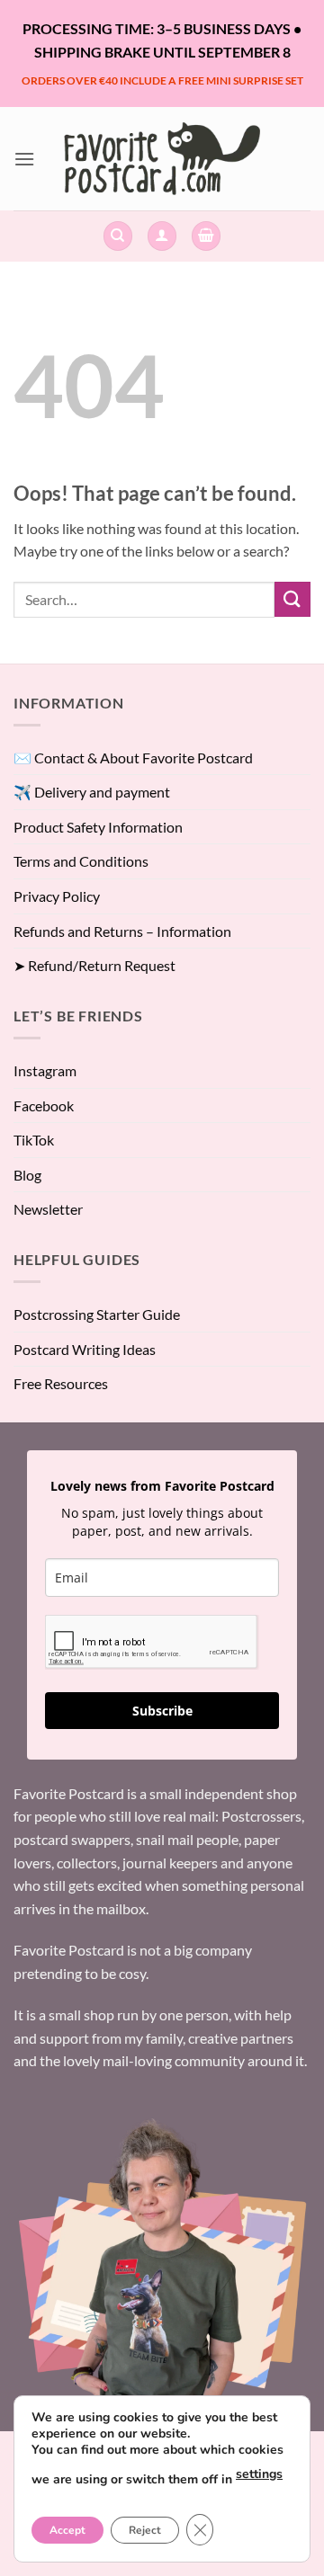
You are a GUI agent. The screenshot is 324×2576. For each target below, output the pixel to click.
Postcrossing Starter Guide (97, 1314)
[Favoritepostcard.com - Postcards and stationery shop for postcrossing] (162, 159)
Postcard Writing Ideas (85, 1349)
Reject (145, 2530)
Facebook (44, 1105)
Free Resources (61, 1383)
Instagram (45, 1070)
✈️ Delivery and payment (92, 792)
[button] (24, 159)
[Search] (118, 236)
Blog (27, 1175)
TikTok (34, 1140)
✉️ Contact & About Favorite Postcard (133, 758)
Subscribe (162, 1711)
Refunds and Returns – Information (122, 931)
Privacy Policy (57, 896)
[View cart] (206, 236)
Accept (67, 2530)
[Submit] (292, 599)
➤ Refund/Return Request (94, 965)
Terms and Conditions (81, 861)
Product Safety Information (98, 827)
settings (259, 2474)
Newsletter (48, 1209)
